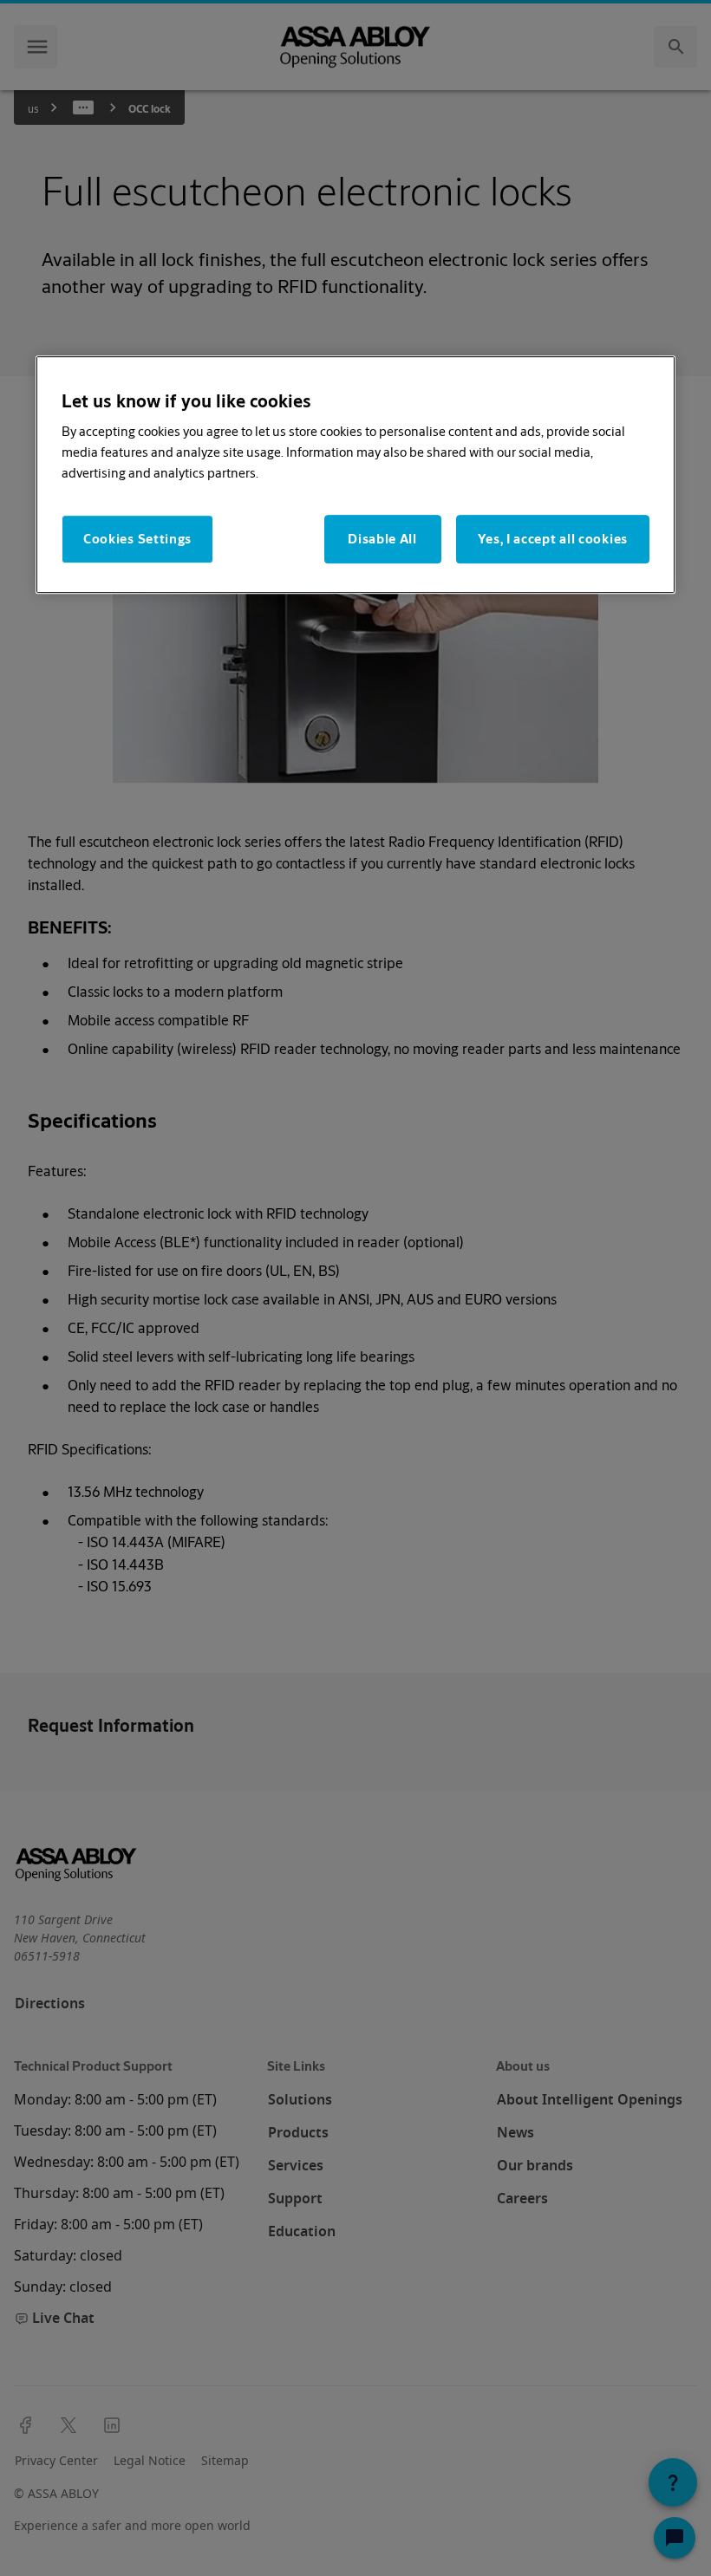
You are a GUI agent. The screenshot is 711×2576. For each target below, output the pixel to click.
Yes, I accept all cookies (553, 540)
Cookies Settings (137, 540)
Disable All (382, 540)
